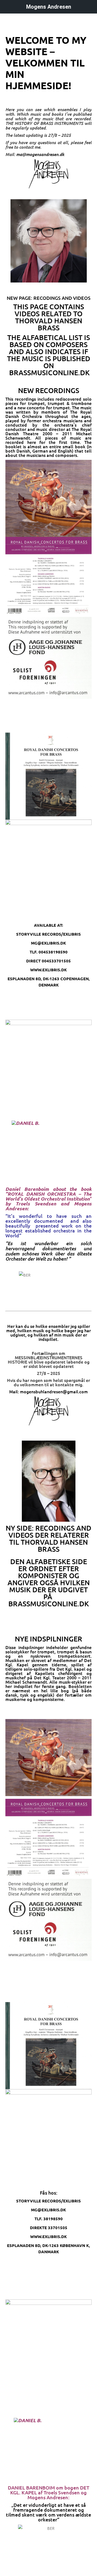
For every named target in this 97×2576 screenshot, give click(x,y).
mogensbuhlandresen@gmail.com (54, 1391)
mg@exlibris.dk (48, 943)
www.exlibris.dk (48, 970)
